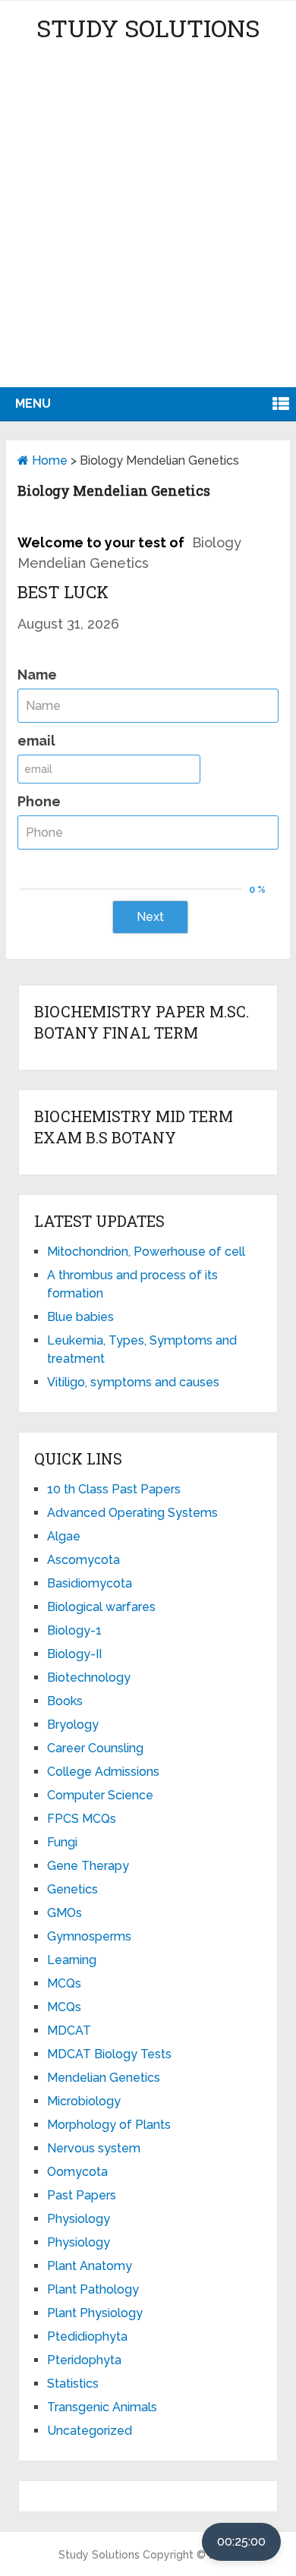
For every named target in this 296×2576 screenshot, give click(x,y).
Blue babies (80, 1317)
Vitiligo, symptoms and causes (133, 1382)
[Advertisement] (148, 232)
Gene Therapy (88, 1866)
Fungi (62, 1842)
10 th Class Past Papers (114, 1489)
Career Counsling (95, 1748)
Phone (39, 801)
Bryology (73, 1725)
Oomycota (77, 2172)
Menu (33, 404)
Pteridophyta (84, 2360)
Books (65, 1701)
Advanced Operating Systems (132, 1513)
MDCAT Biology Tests (109, 2054)
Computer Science (100, 1795)
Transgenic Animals (102, 2407)
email (36, 741)
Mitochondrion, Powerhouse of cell (146, 1252)
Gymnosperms (89, 1936)
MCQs (64, 1983)
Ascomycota (83, 1560)
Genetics (72, 1889)
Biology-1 (74, 1630)
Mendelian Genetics (104, 2078)
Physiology (79, 2219)
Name (37, 675)
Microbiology (84, 2101)
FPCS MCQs (82, 1819)
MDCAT (69, 2031)
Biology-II (74, 1654)
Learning (72, 1960)
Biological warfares (101, 1607)
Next (150, 917)
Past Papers (82, 2195)
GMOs (65, 1913)
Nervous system (94, 2148)
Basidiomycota (90, 1583)
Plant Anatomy (90, 2266)
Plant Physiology (95, 2313)
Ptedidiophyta (87, 2336)
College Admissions (103, 1772)
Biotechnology (89, 1677)
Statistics (73, 2384)
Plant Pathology (93, 2289)
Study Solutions (148, 28)
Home (48, 460)
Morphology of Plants (109, 2125)
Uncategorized (90, 2431)
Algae (64, 1536)
